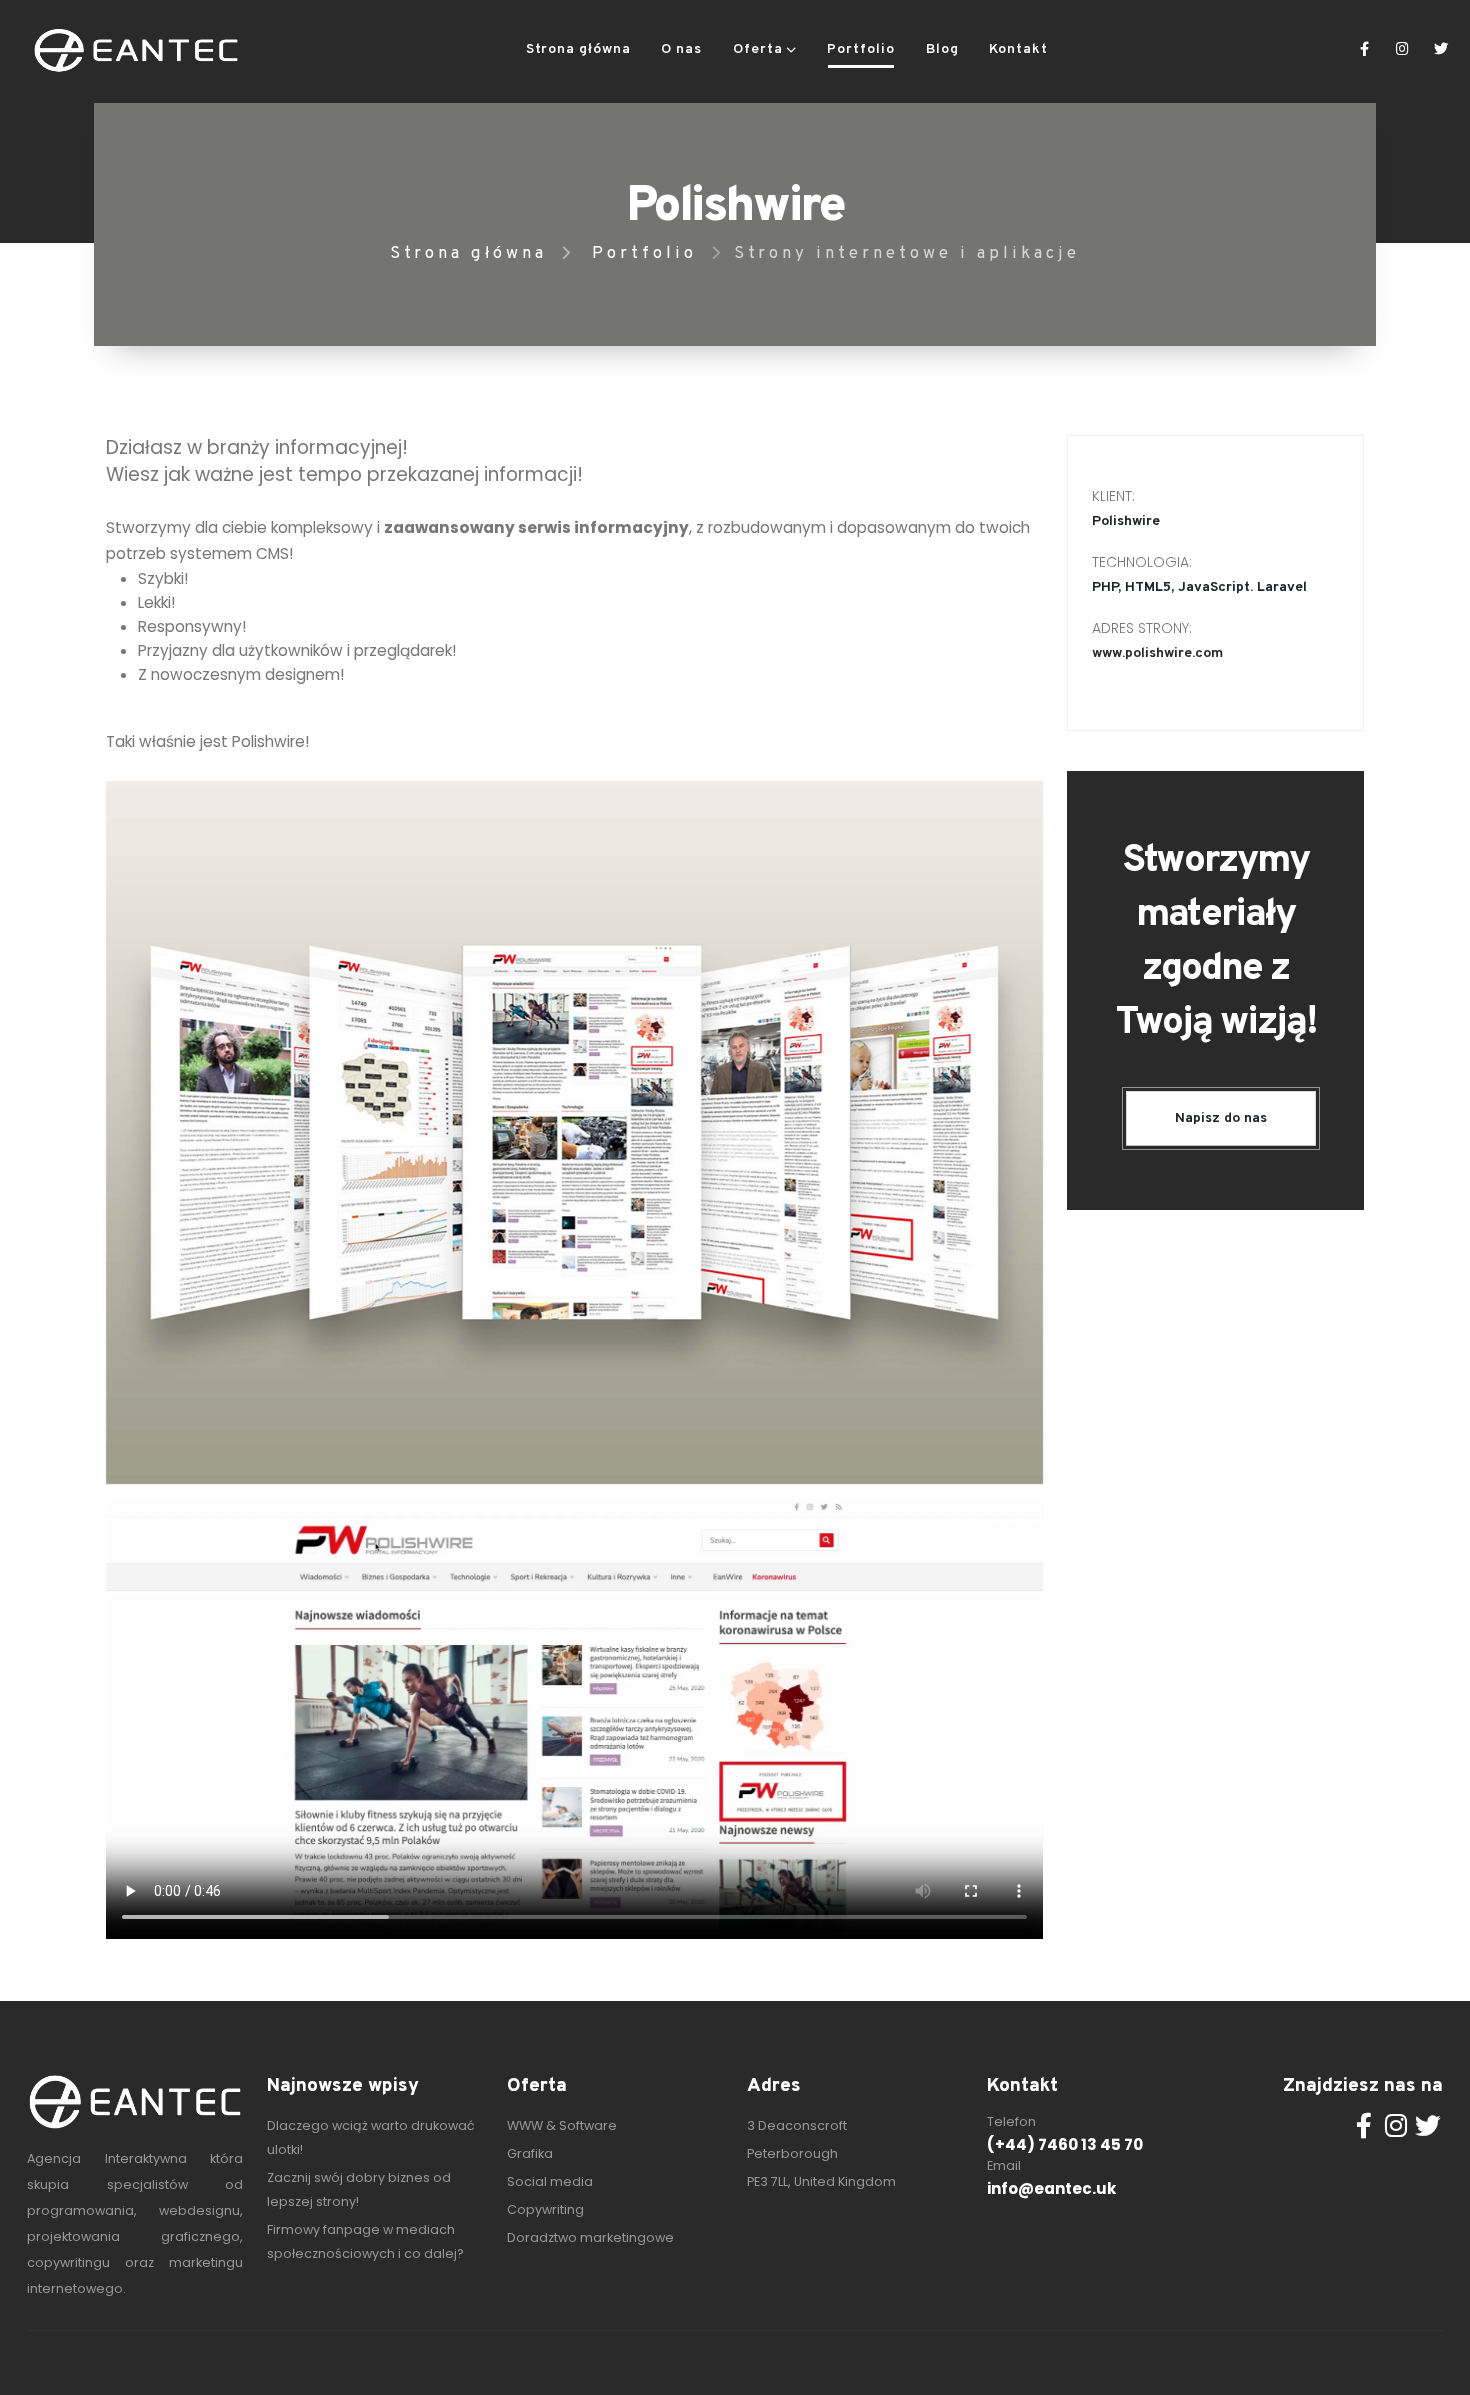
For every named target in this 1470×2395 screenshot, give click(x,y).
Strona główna (578, 49)
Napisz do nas (1221, 1118)
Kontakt (1018, 49)
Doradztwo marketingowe (590, 2237)
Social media (550, 2181)
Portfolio (861, 49)
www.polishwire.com (1157, 653)
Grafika (530, 2153)
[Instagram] (1402, 49)
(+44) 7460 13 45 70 (1065, 2144)
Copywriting (545, 2209)
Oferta (758, 49)
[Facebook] (1364, 49)
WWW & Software (562, 2125)
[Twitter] (1440, 49)
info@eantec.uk (1051, 2188)
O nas (681, 49)
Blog (942, 49)
